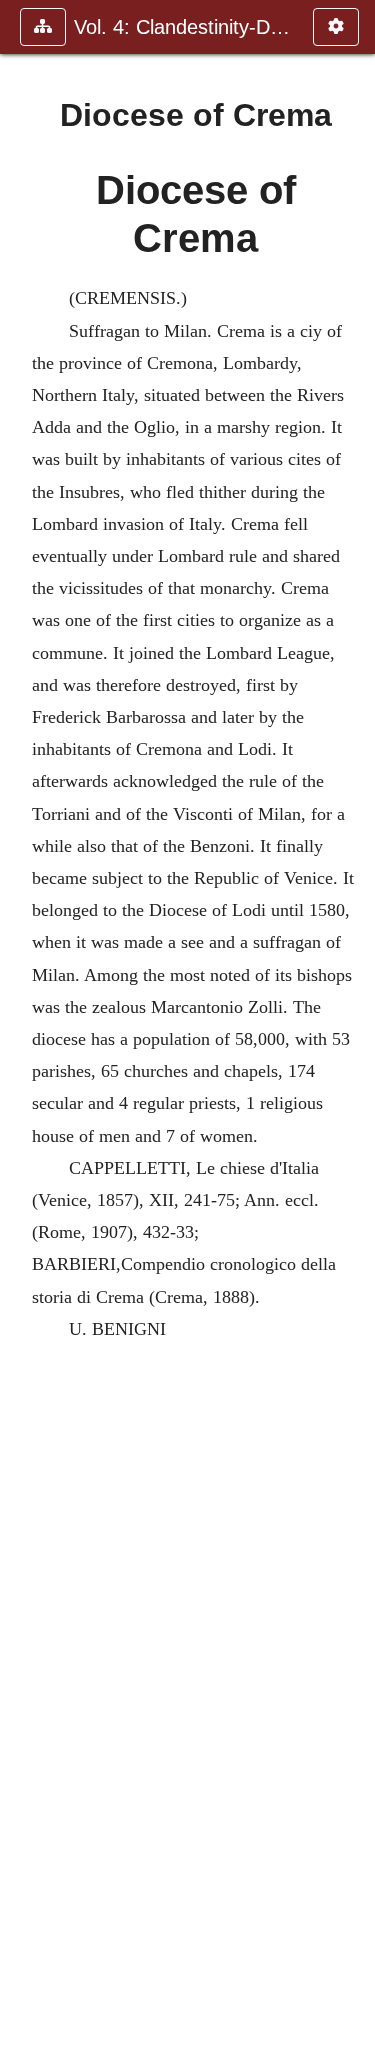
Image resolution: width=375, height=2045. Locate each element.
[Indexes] (352, 1022)
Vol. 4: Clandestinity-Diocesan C (183, 27)
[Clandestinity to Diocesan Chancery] (23, 1022)
